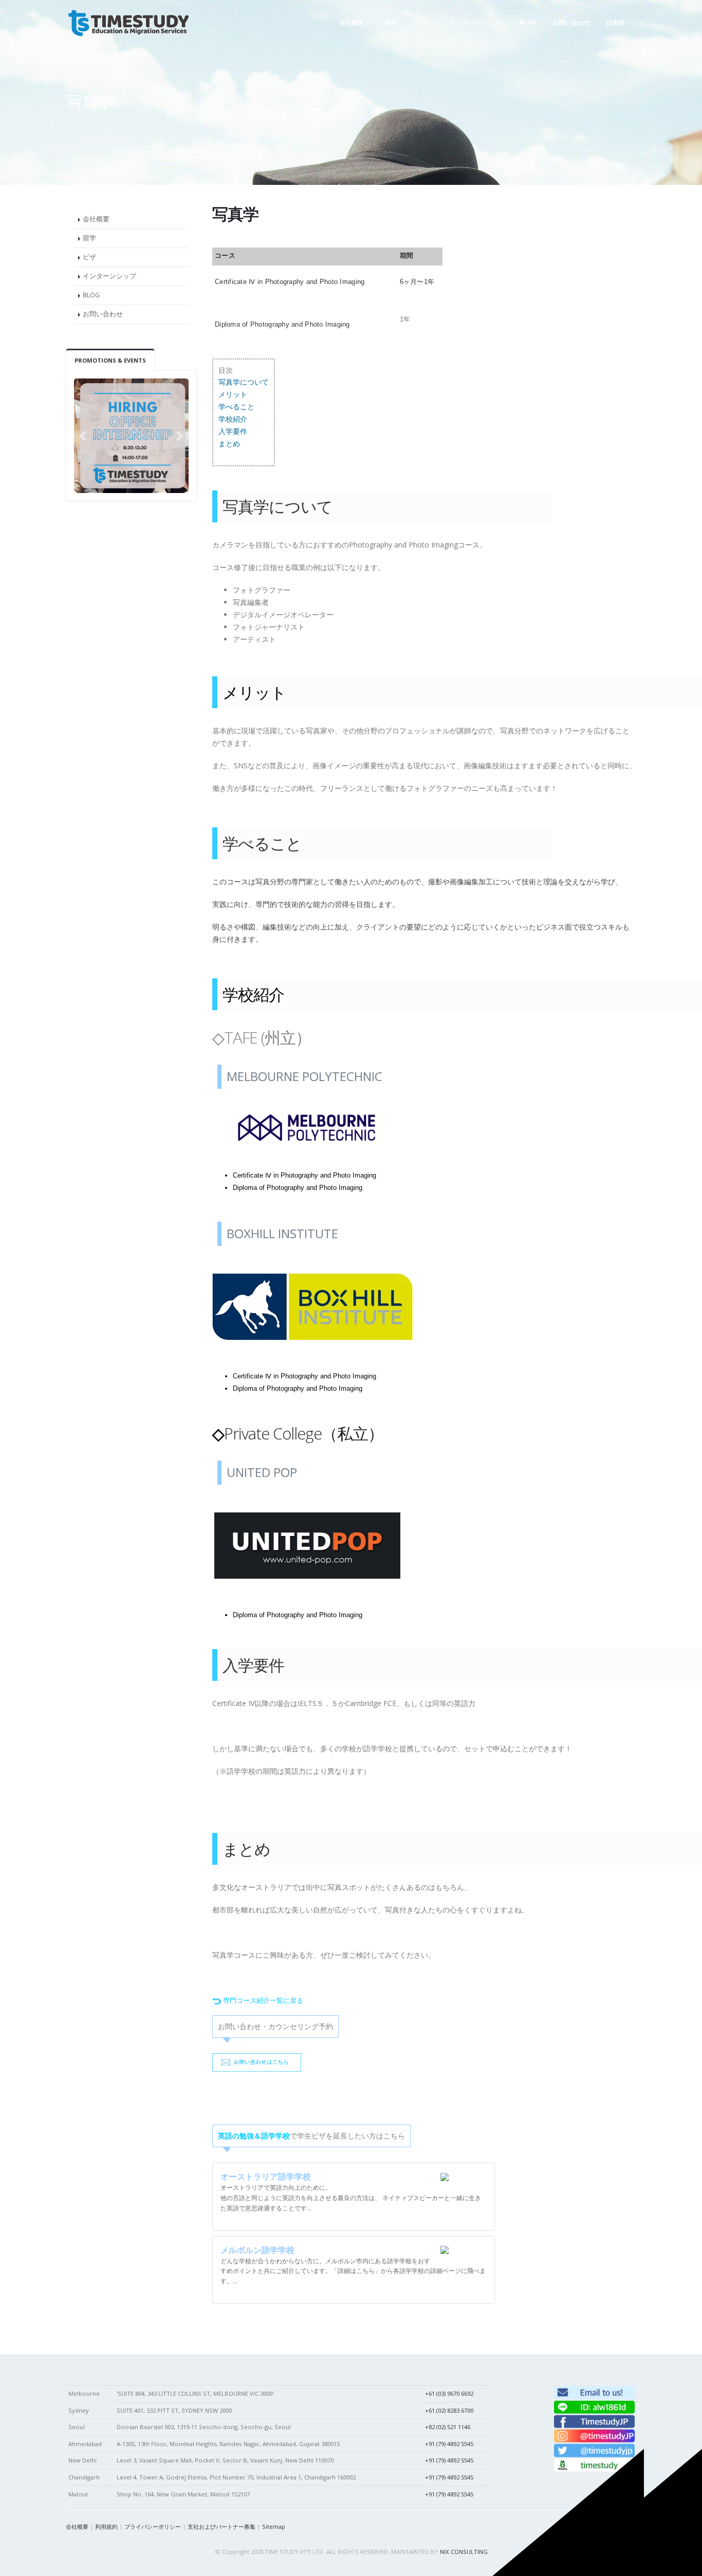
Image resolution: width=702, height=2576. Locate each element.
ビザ (89, 257)
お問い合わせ (103, 314)
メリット (233, 394)
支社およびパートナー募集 (221, 2526)
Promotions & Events (110, 360)
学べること (236, 406)
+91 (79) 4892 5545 (449, 2444)
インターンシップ (109, 276)
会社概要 (96, 219)
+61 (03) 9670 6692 (449, 2393)
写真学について (244, 382)
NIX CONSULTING (464, 2552)
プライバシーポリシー (153, 2526)
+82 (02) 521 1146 (448, 2427)
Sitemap (274, 2526)
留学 (89, 238)
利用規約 (106, 2526)
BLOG (91, 295)
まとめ (229, 443)
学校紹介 (233, 419)
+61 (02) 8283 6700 (449, 2410)
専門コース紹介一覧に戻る (263, 2001)
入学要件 (233, 431)
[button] (82, 436)
